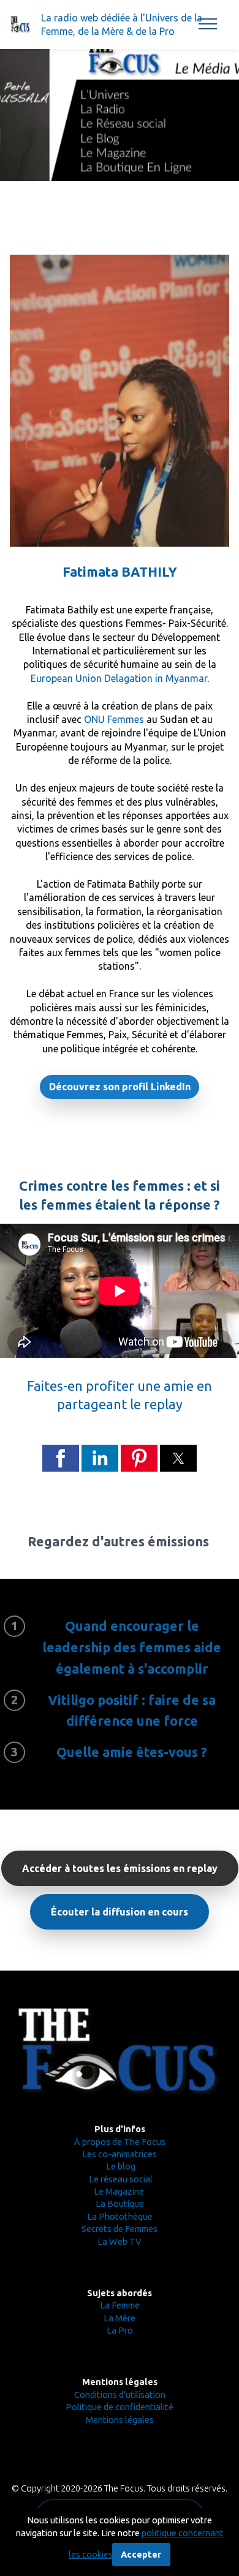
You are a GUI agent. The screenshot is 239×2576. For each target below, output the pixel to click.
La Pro (120, 2330)
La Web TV (120, 2241)
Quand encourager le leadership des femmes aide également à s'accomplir (132, 1647)
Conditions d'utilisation (120, 2394)
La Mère (120, 2318)
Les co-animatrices (120, 2154)
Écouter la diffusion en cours (120, 1912)
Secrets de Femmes (120, 2229)
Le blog (120, 2166)
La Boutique (120, 2203)
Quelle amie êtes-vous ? (132, 1752)
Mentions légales (120, 2420)
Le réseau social (121, 2179)
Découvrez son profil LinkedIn (120, 1087)
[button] (61, 1458)
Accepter (141, 2554)
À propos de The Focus (120, 2142)
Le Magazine (120, 2191)
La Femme (120, 2305)
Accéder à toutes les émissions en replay (120, 1868)
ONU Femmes (114, 719)
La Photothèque (120, 2216)
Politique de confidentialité (120, 2407)
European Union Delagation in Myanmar (119, 678)
